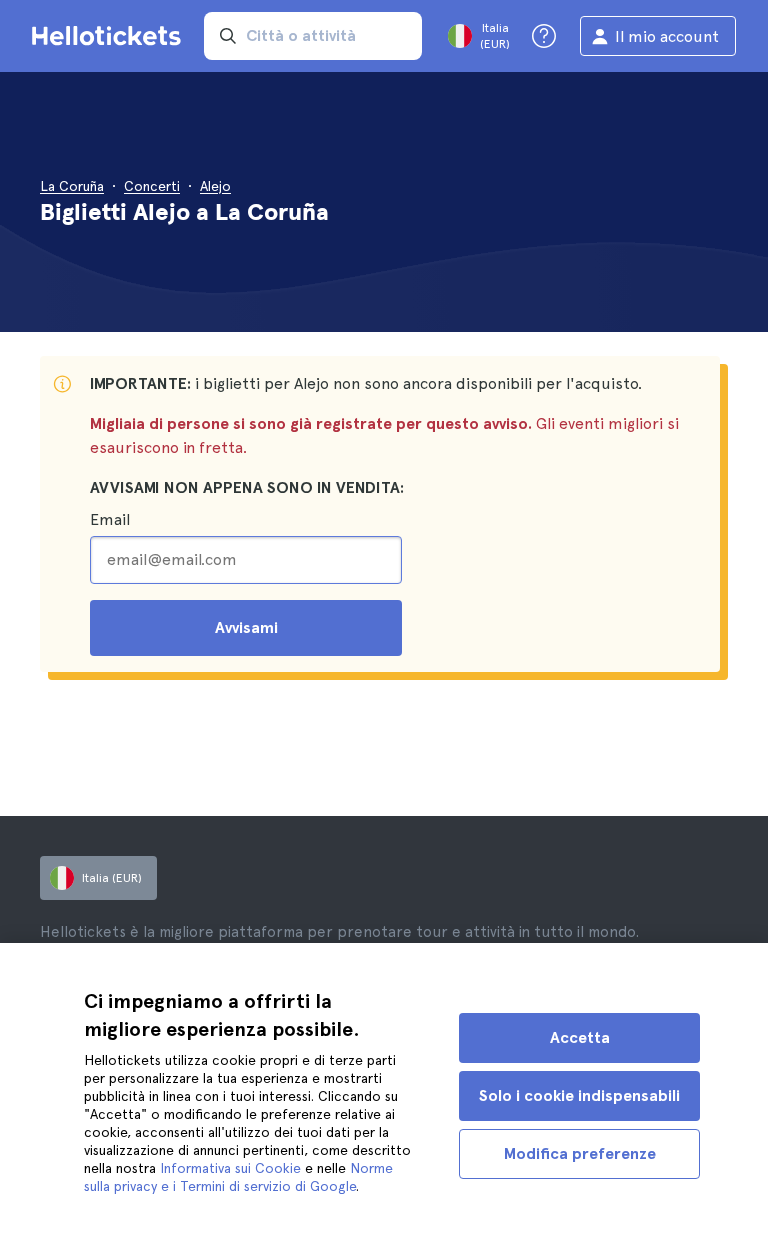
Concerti (152, 186)
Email (110, 519)
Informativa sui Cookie (230, 1168)
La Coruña (72, 186)
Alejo (215, 186)
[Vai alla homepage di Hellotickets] (110, 36)
